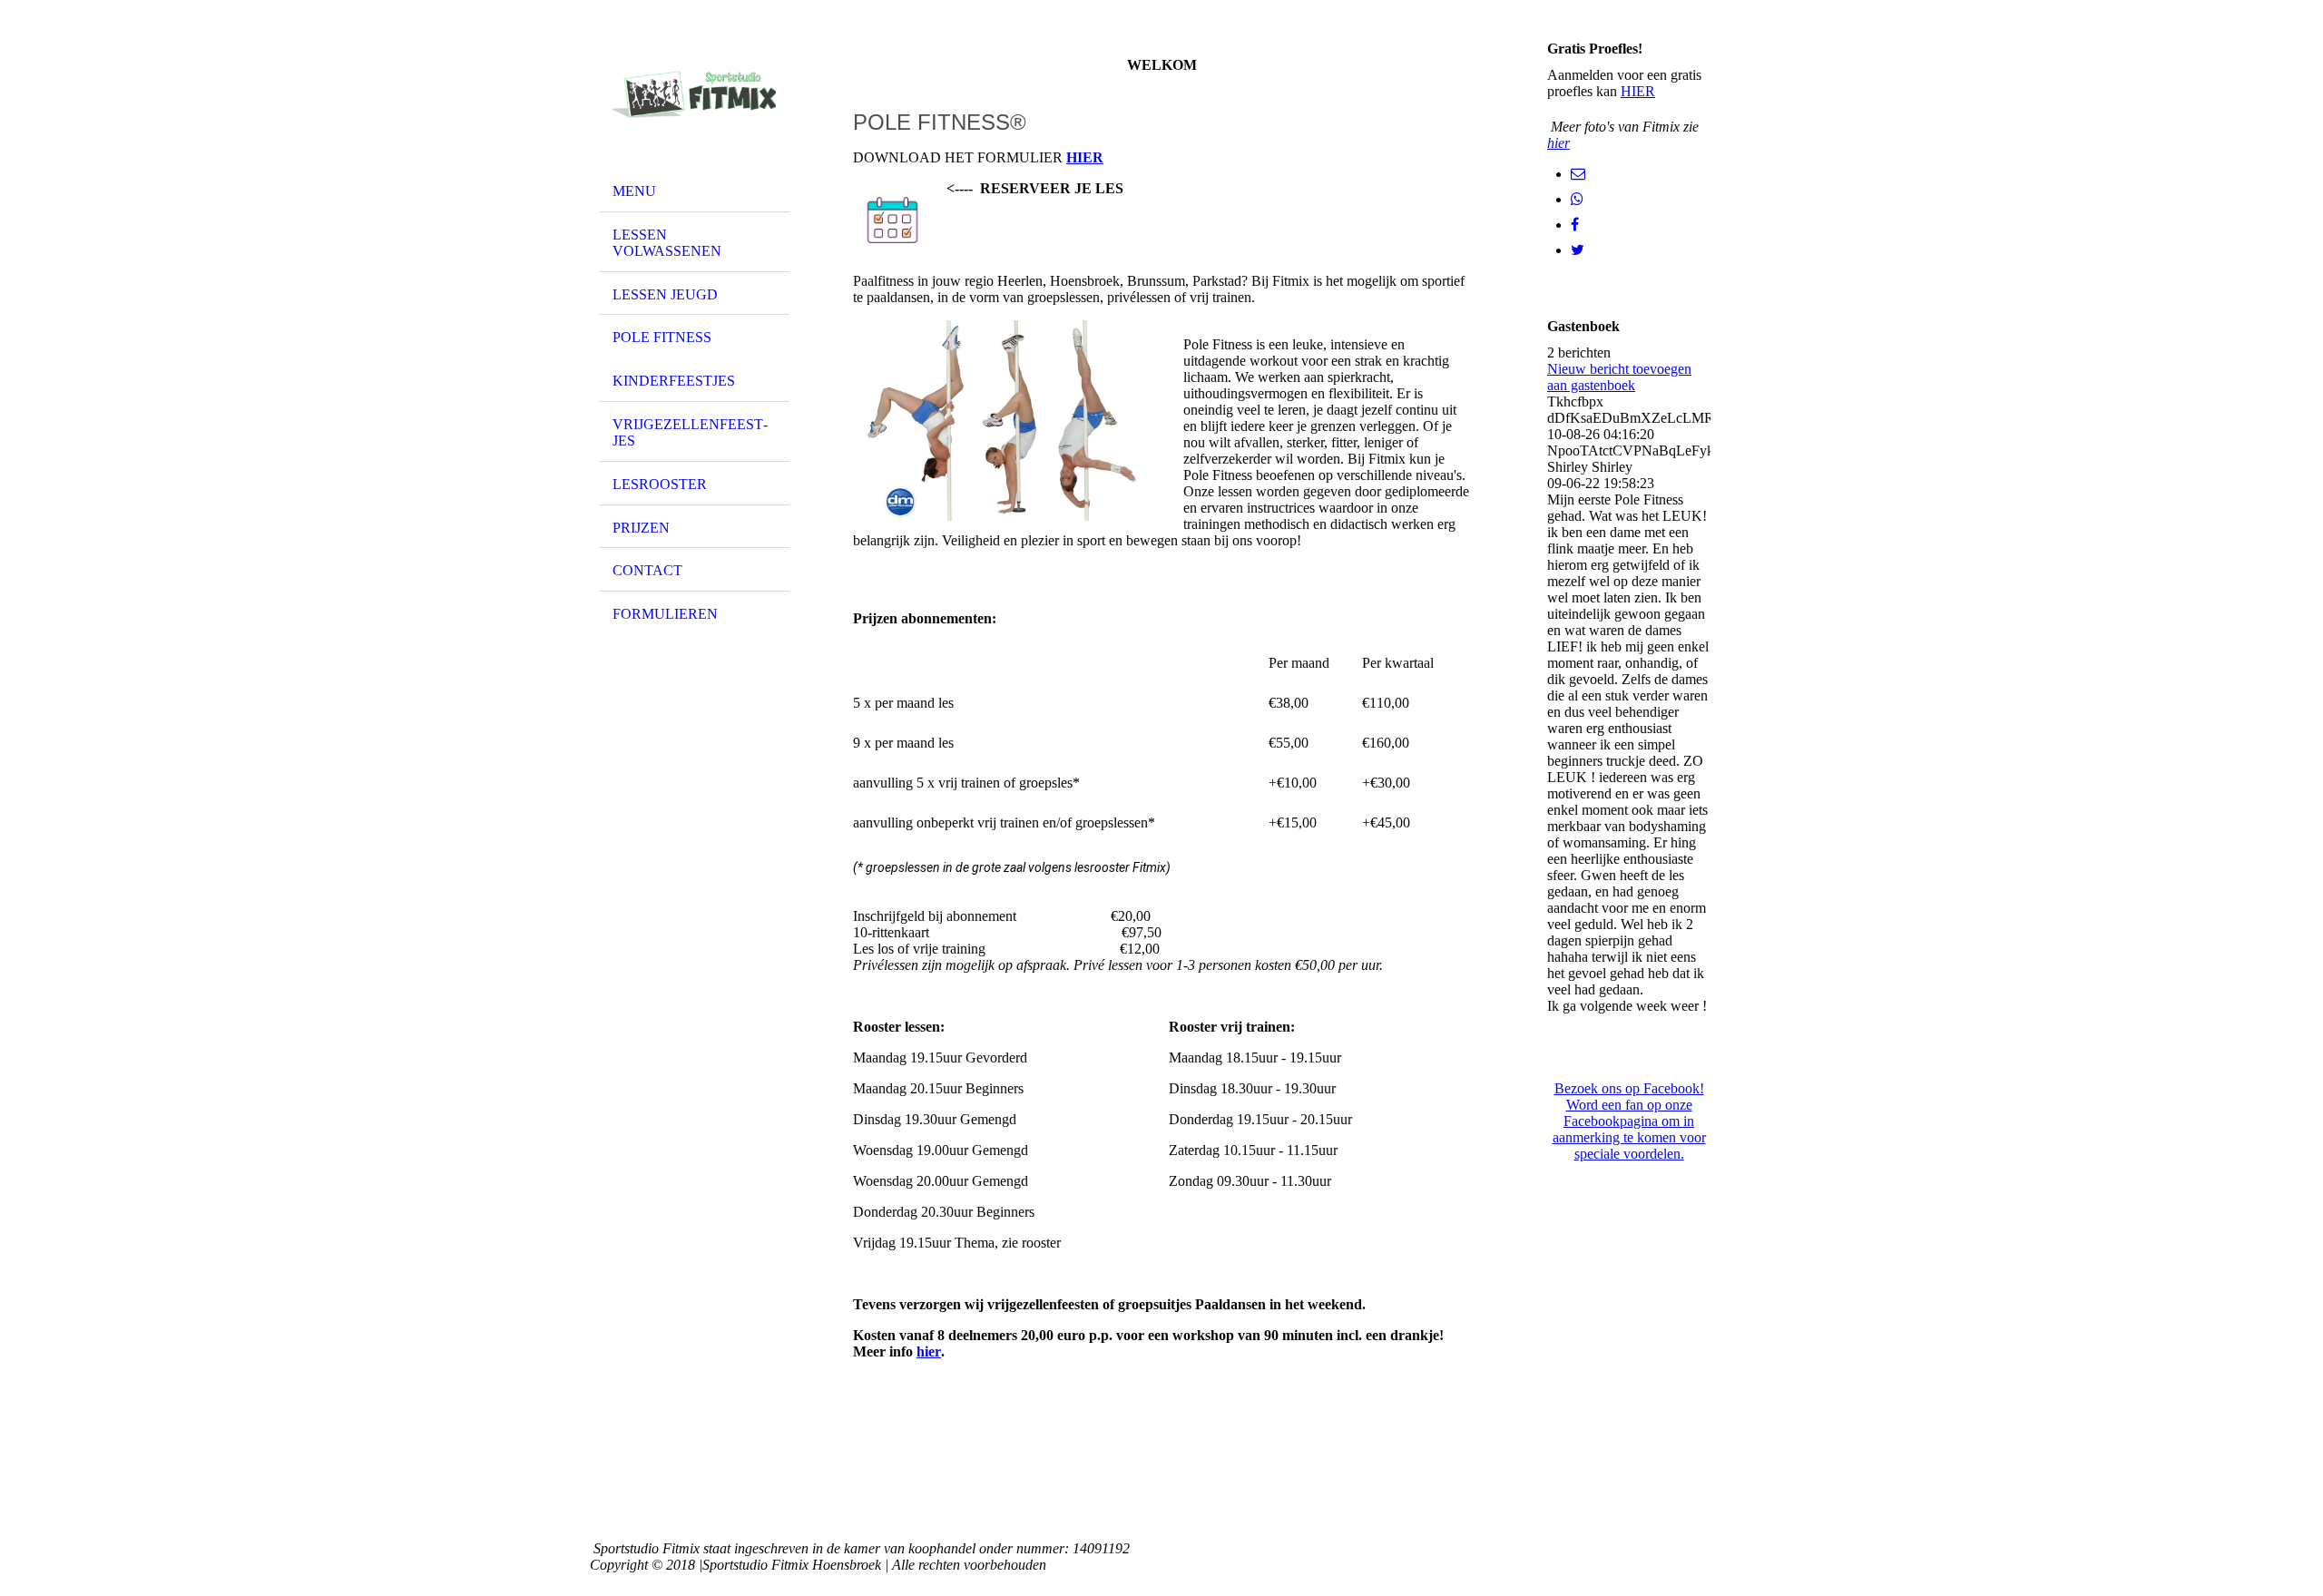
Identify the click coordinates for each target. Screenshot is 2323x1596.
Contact (647, 570)
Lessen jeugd (665, 294)
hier (929, 1351)
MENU (634, 191)
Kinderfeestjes (674, 381)
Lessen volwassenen (667, 243)
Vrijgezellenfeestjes (690, 432)
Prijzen (641, 528)
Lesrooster (660, 484)
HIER (1638, 91)
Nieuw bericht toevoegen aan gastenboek (1619, 377)
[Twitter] (1578, 250)
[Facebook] (1575, 225)
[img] (694, 93)
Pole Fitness (662, 337)
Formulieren (665, 614)
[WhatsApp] (1577, 199)
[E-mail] (1578, 174)
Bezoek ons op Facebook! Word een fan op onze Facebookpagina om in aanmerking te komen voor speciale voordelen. (1629, 1121)
